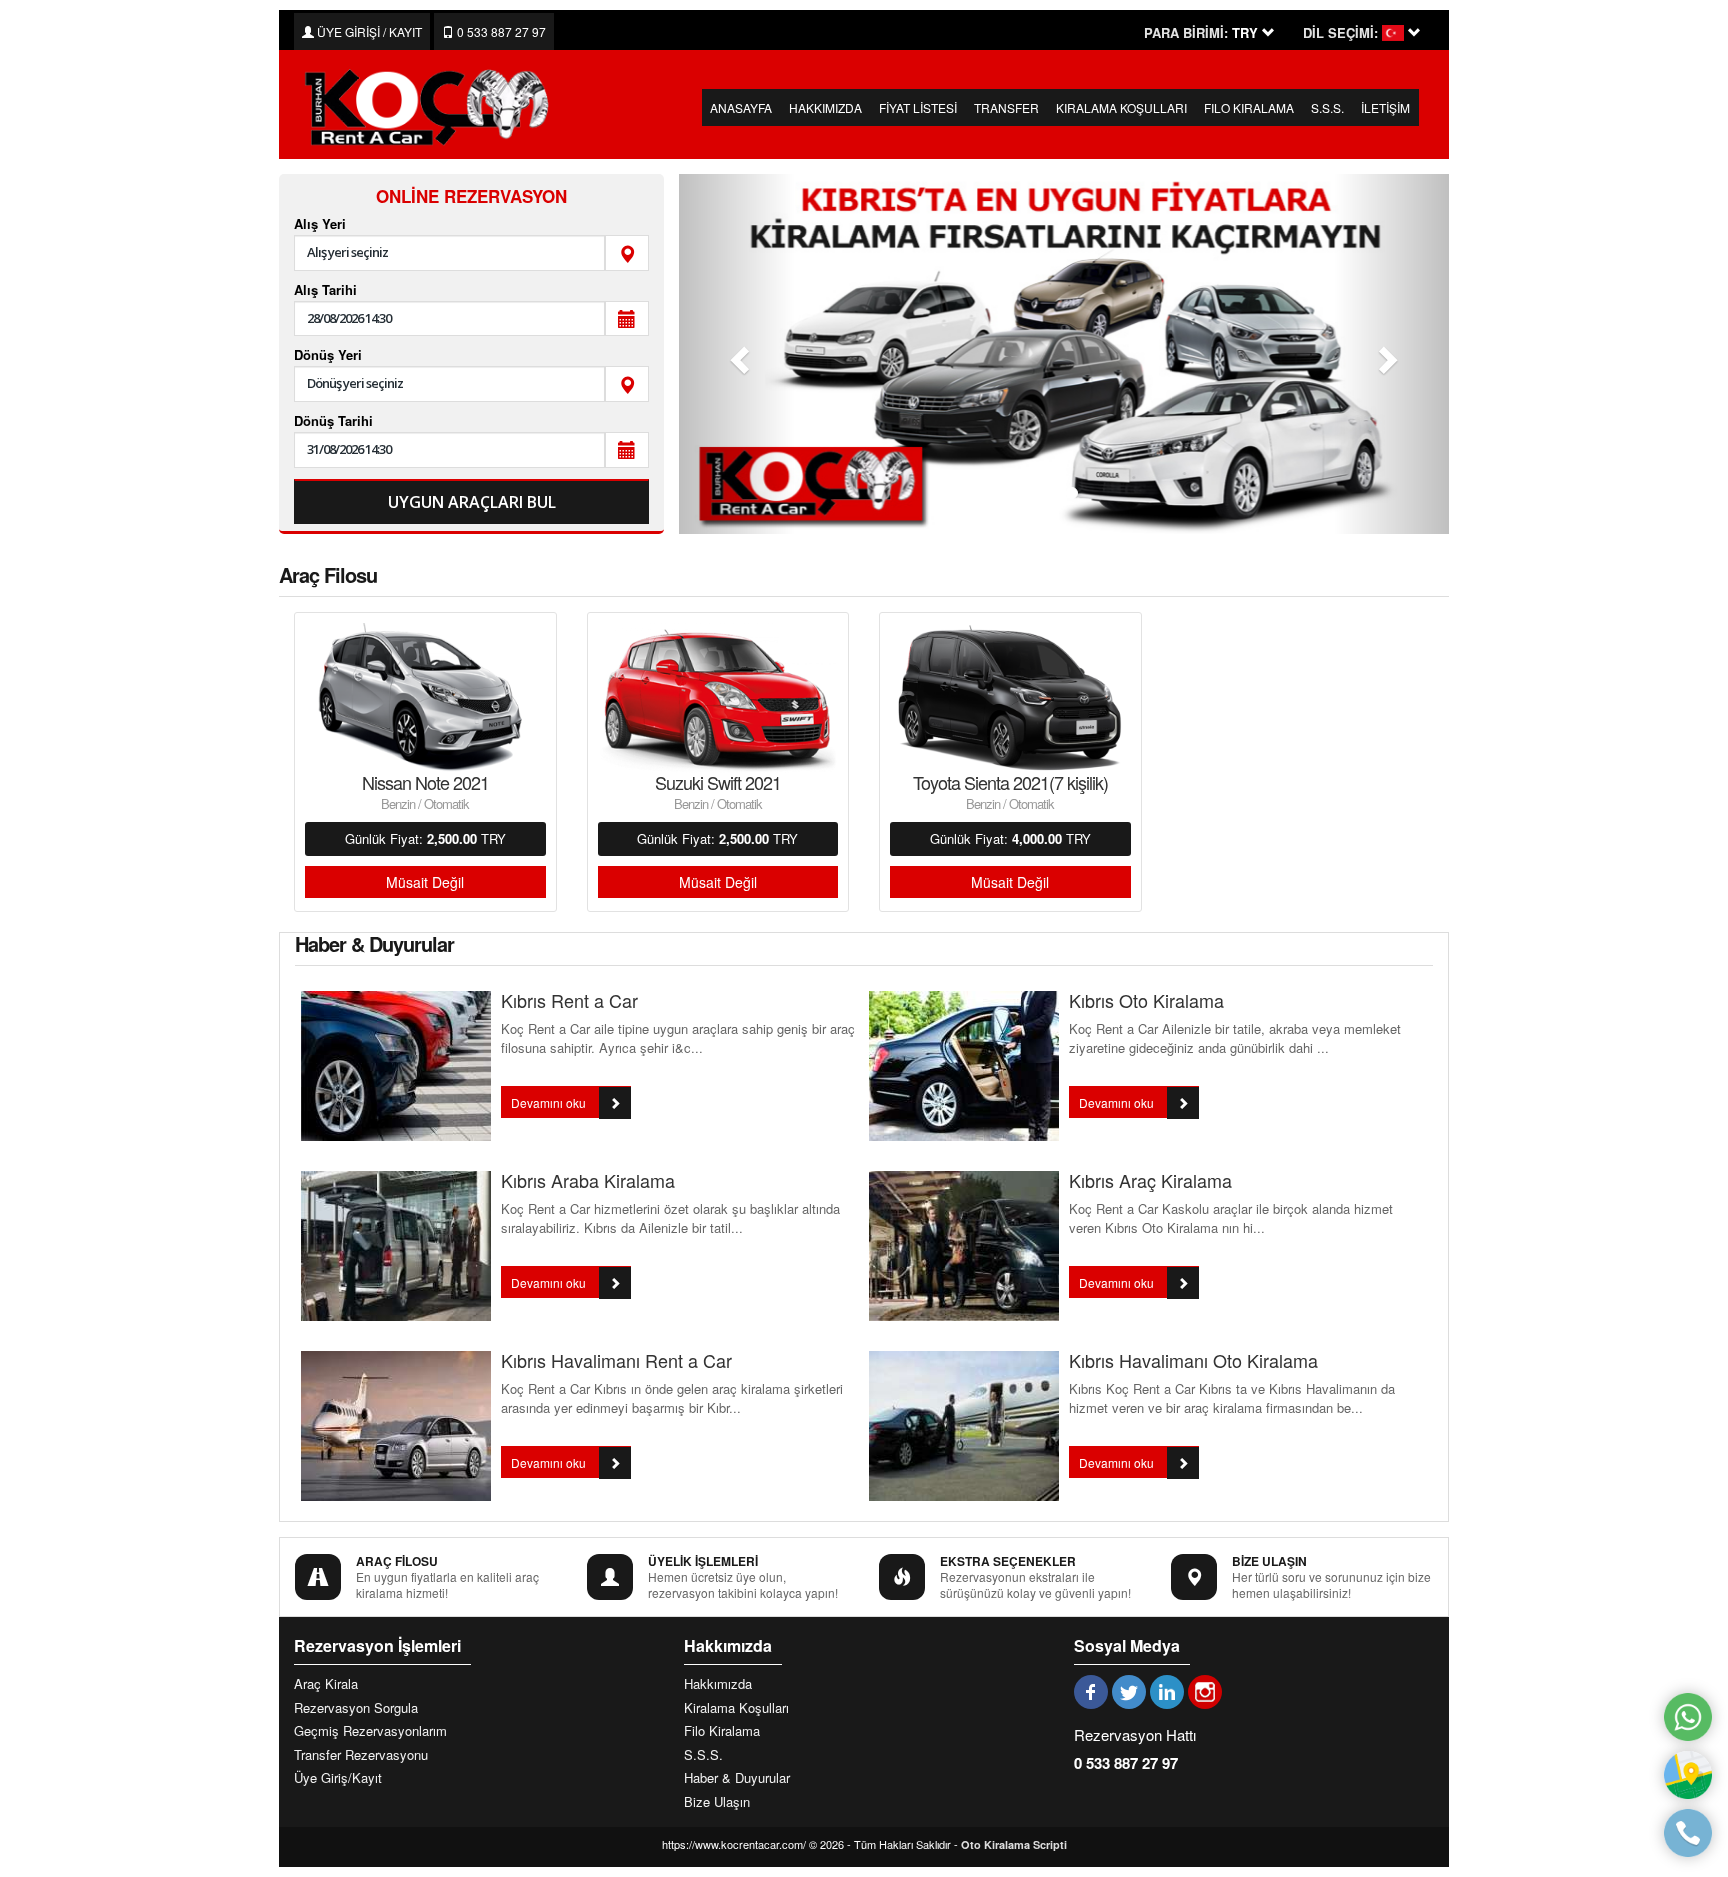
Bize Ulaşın (717, 1802)
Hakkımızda (718, 1684)
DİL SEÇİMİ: (1340, 33)
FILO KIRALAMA (1249, 107)
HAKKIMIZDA (825, 107)
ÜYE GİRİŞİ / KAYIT (368, 31)
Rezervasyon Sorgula (356, 1708)
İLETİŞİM (1385, 107)
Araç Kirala (326, 1684)
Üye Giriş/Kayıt (338, 1778)
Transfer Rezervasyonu (361, 1755)
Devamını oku (550, 1102)
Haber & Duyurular (737, 1778)
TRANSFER (1006, 107)
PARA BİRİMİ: (1186, 33)
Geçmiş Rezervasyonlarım (370, 1731)
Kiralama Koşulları (736, 1708)
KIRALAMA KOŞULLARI (1121, 107)
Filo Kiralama (722, 1731)
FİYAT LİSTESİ (918, 107)
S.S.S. (1327, 107)
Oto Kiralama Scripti (1014, 1844)
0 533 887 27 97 (500, 31)
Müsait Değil (425, 882)
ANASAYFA (741, 107)
